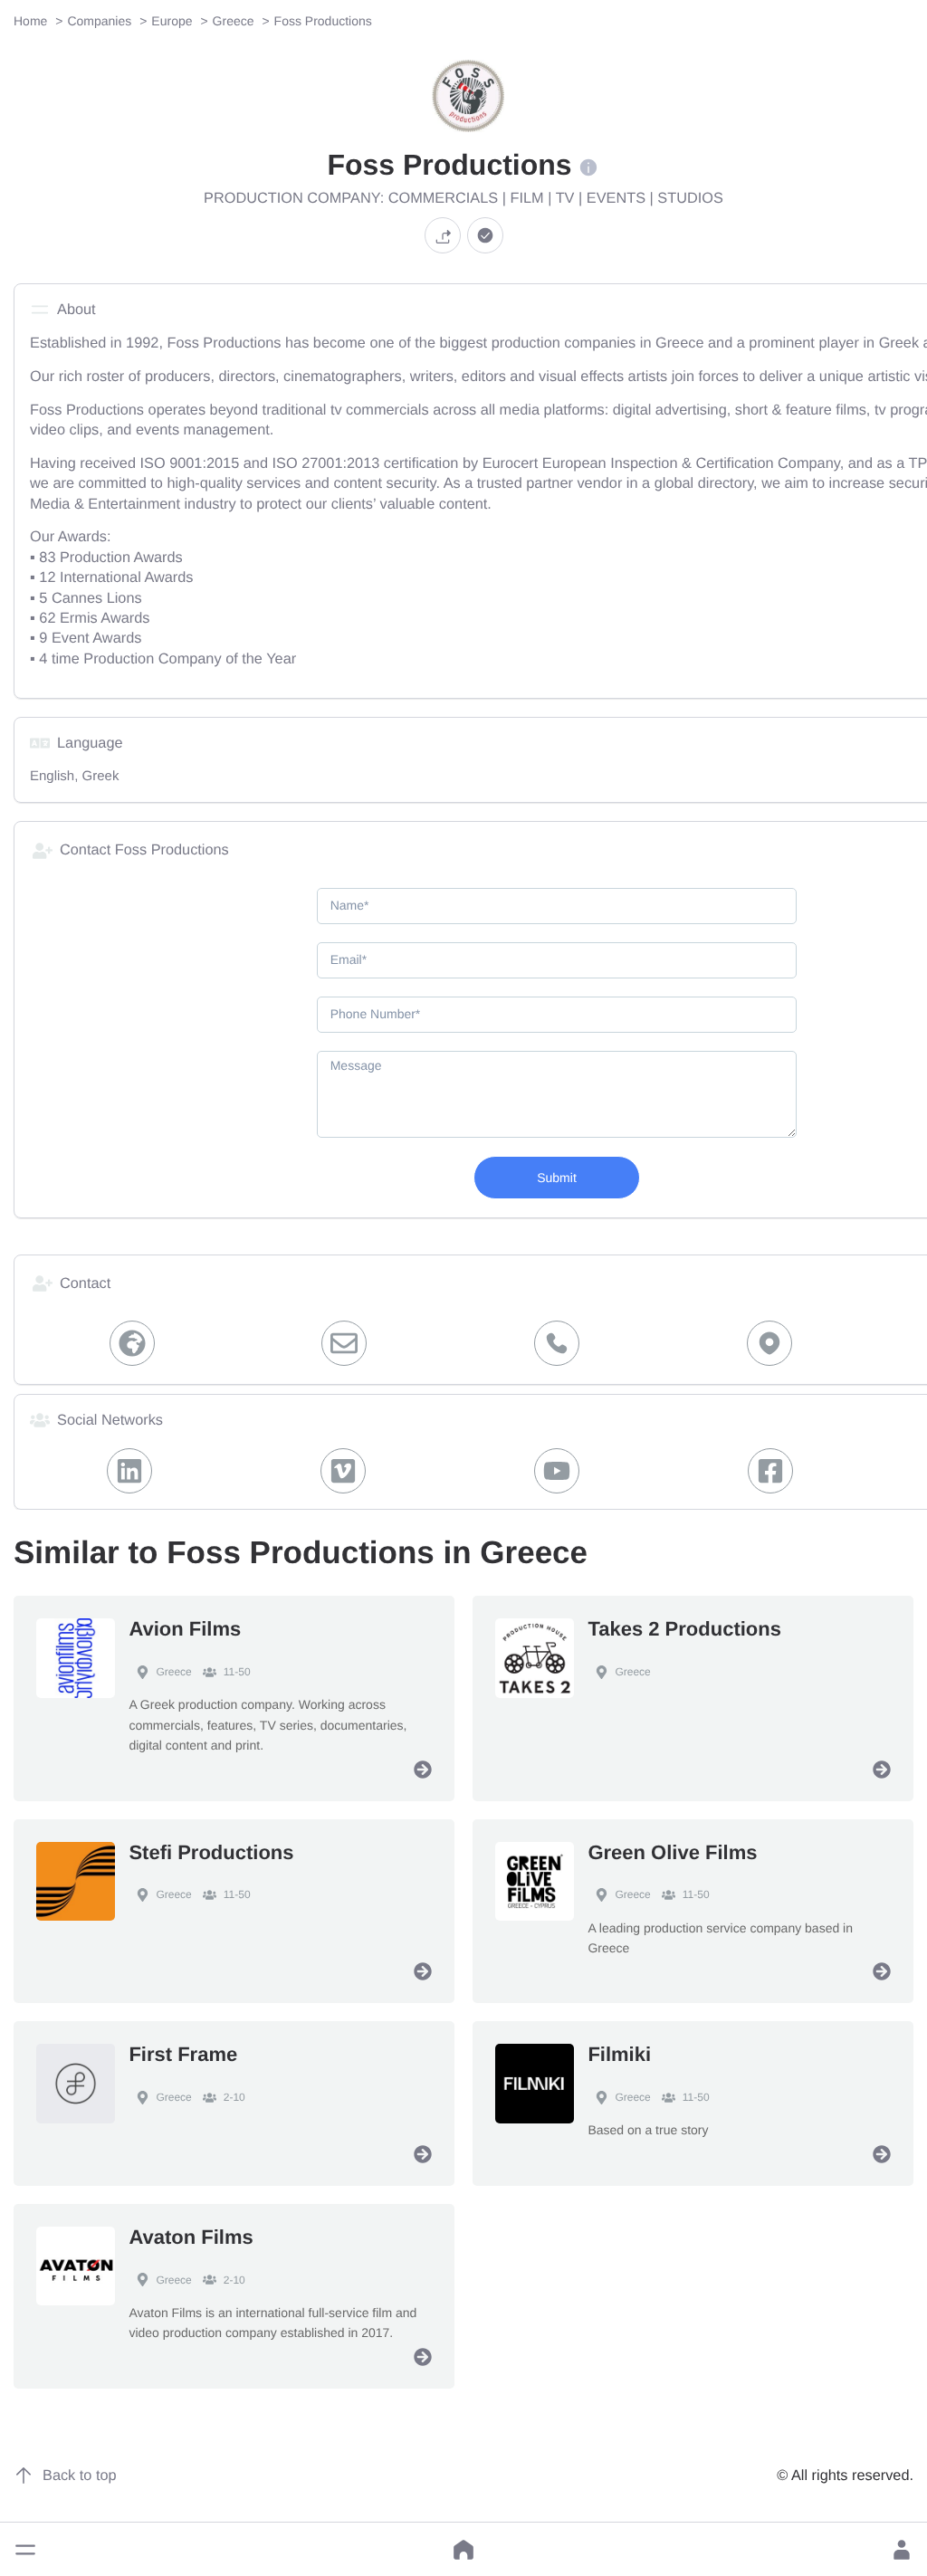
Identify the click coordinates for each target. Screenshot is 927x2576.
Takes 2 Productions (684, 1629)
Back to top (80, 2476)
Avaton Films (191, 2237)
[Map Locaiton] (769, 1343)
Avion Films (185, 1629)
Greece (173, 1672)
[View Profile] (423, 1770)
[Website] (132, 1343)
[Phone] (557, 1343)
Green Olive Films (672, 1852)
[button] (25, 2550)
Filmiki (619, 2054)
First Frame (183, 2054)
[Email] (345, 1343)
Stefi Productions (211, 1852)
